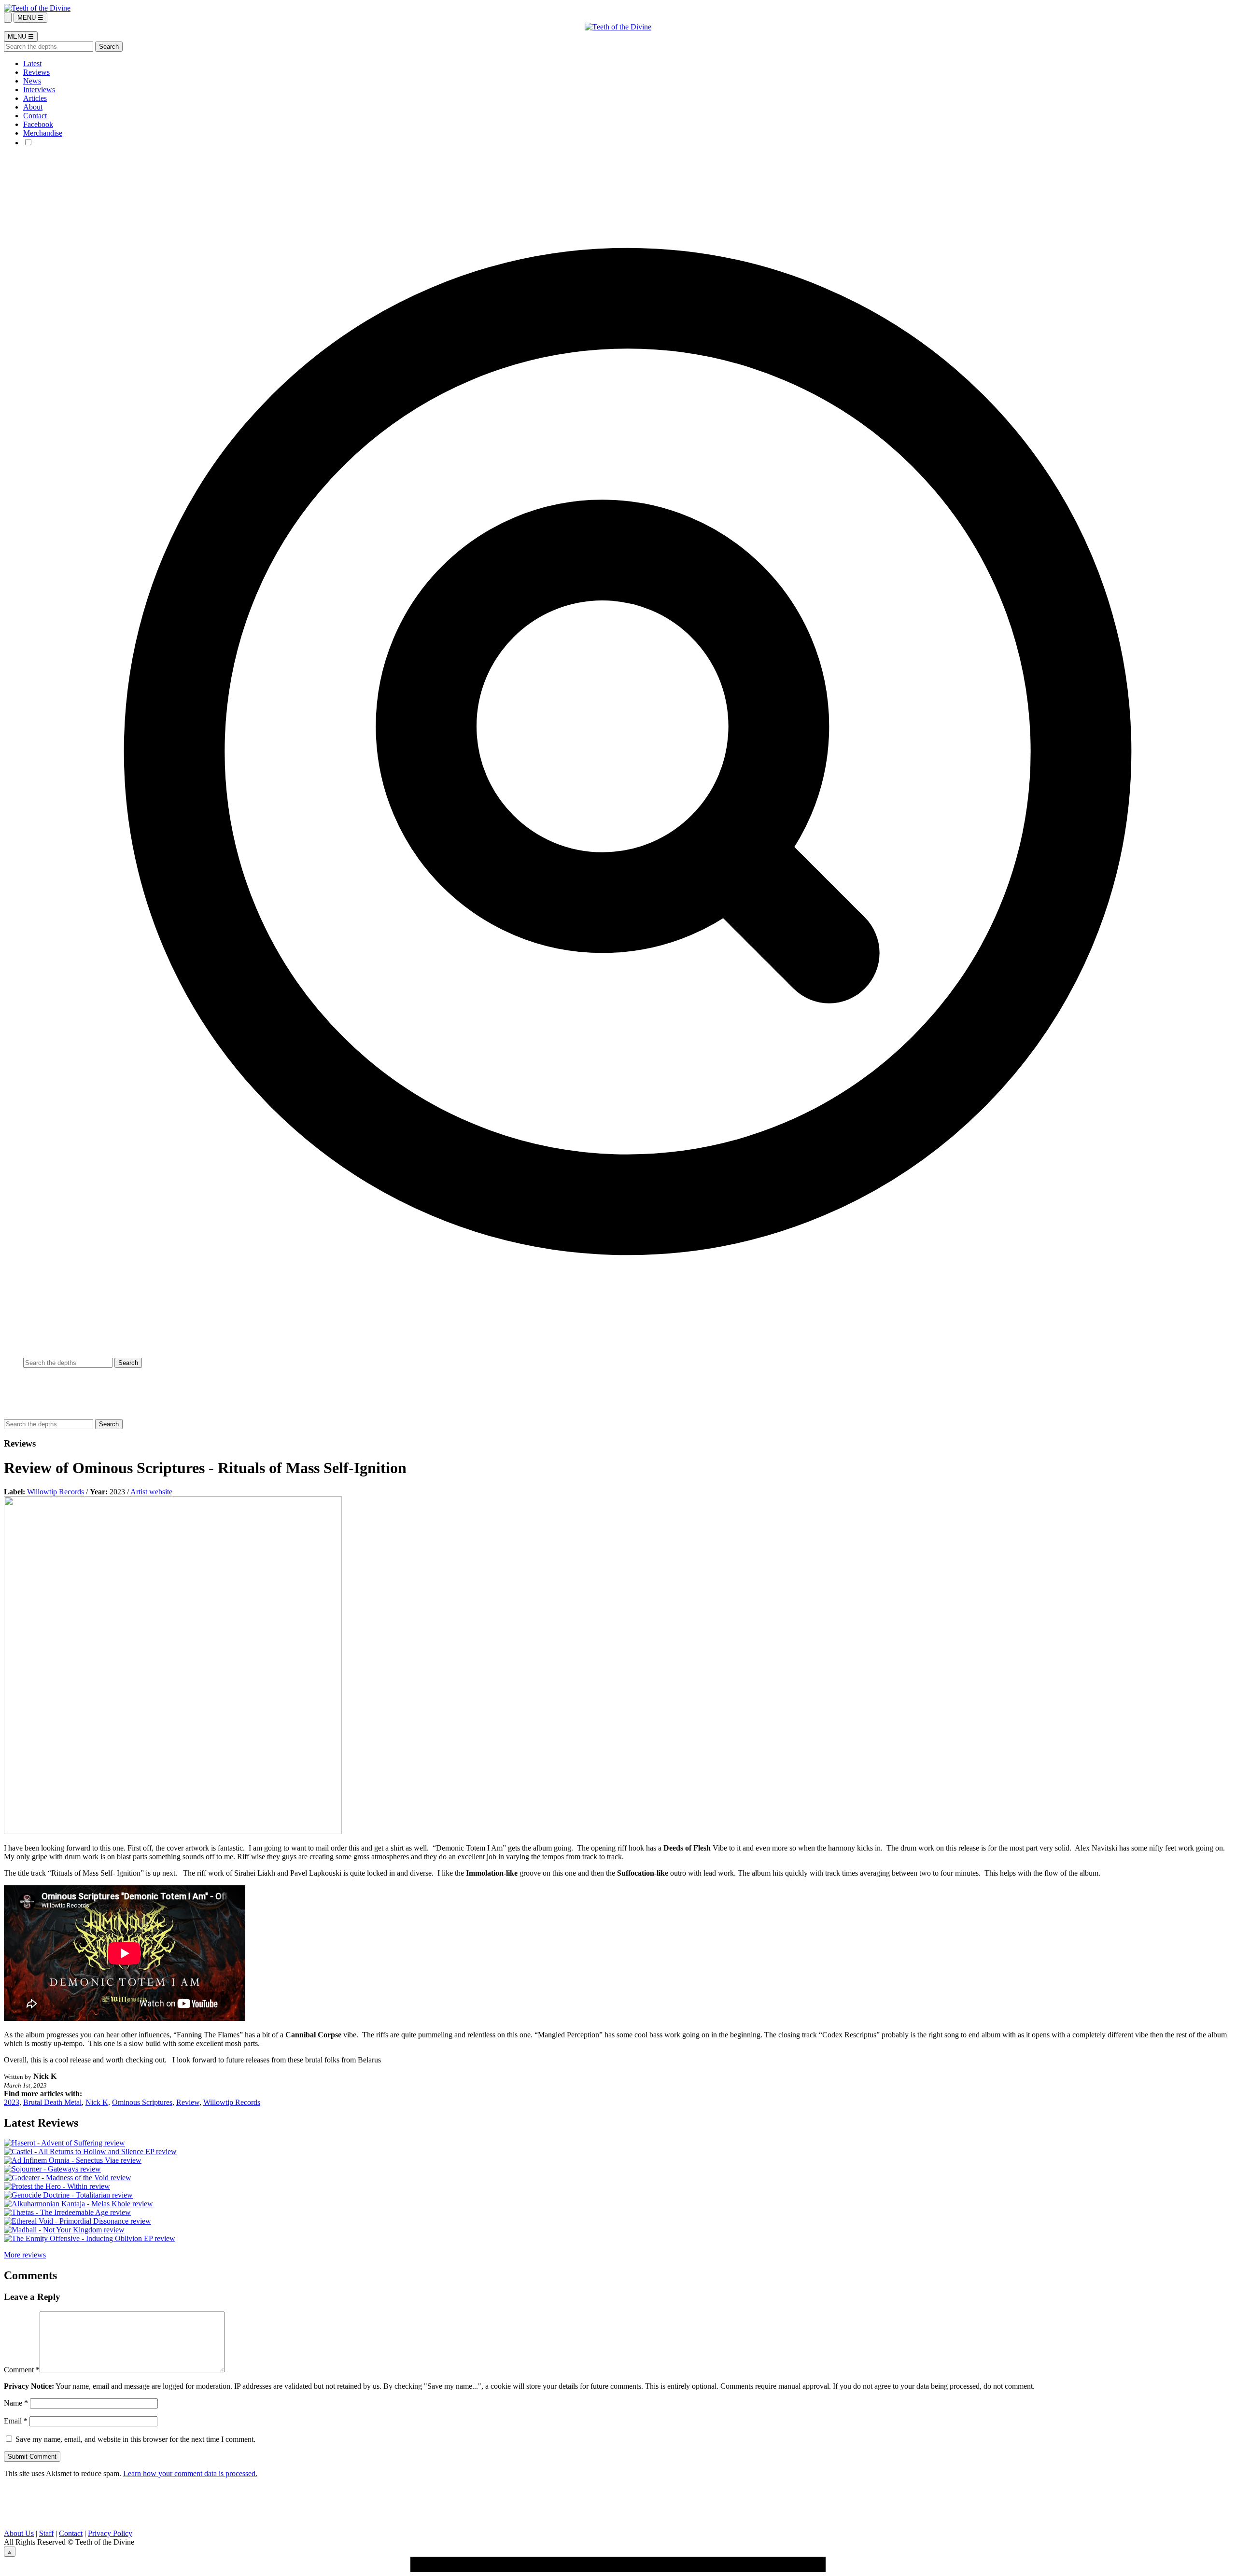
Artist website (151, 1492)
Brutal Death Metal (52, 2102)
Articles (35, 98)
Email (16, 2421)
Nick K (97, 2102)
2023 (12, 2102)
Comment (22, 2370)
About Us (19, 2533)
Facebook (38, 124)
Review (188, 2102)
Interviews (39, 90)
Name (16, 2403)
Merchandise (43, 133)
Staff (46, 2533)
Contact (35, 116)
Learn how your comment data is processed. (190, 2473)
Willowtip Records (56, 1492)
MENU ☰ (30, 18)
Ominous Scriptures (142, 2102)
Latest (32, 63)
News (32, 81)
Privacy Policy (110, 2533)
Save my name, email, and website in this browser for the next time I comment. (135, 2439)
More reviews (25, 2255)
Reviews (36, 72)
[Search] (8, 18)
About (33, 107)
